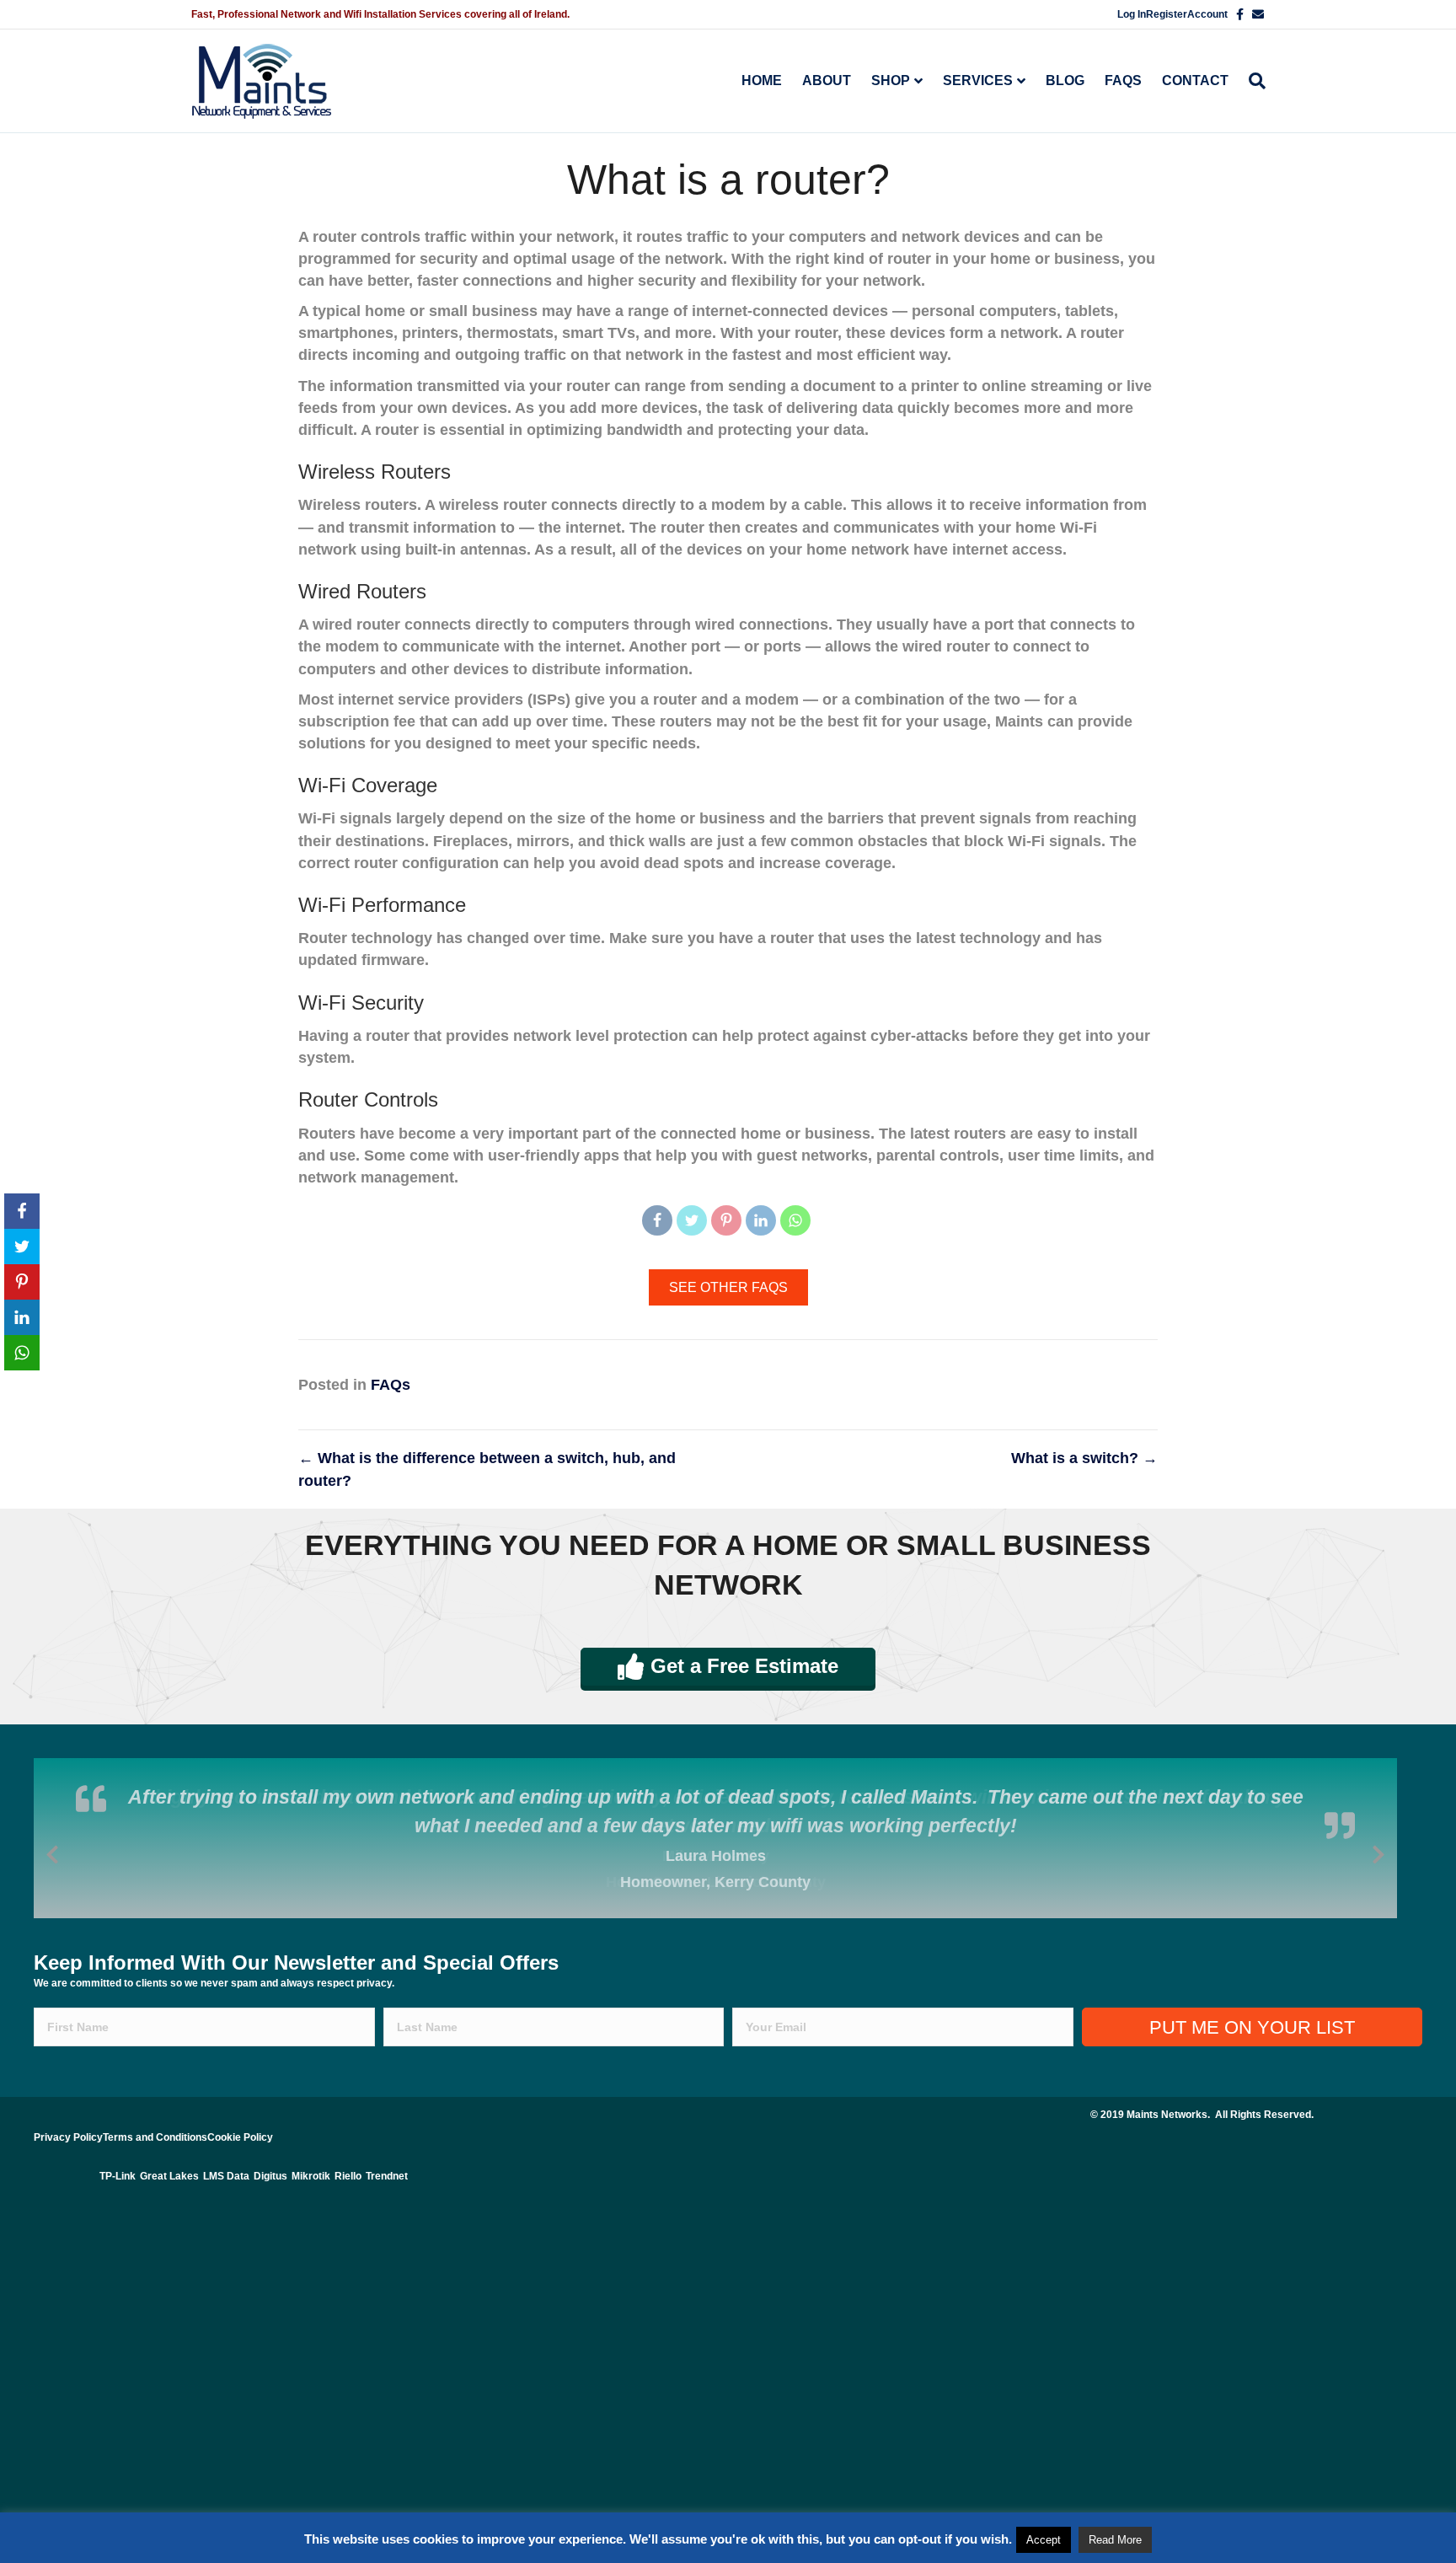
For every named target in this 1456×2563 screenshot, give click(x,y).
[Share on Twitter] (692, 1220)
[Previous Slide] (52, 1852)
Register (1167, 14)
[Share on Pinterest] (726, 1220)
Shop (891, 80)
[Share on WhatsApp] (795, 1220)
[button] (728, 1287)
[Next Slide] (1378, 1852)
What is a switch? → (1084, 1458)
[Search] (1252, 81)
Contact (1195, 80)
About (827, 80)
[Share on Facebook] (657, 1220)
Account (1207, 14)
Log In (1132, 14)
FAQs (1123, 80)
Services (978, 80)
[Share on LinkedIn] (761, 1220)
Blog (1065, 80)
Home (762, 80)
